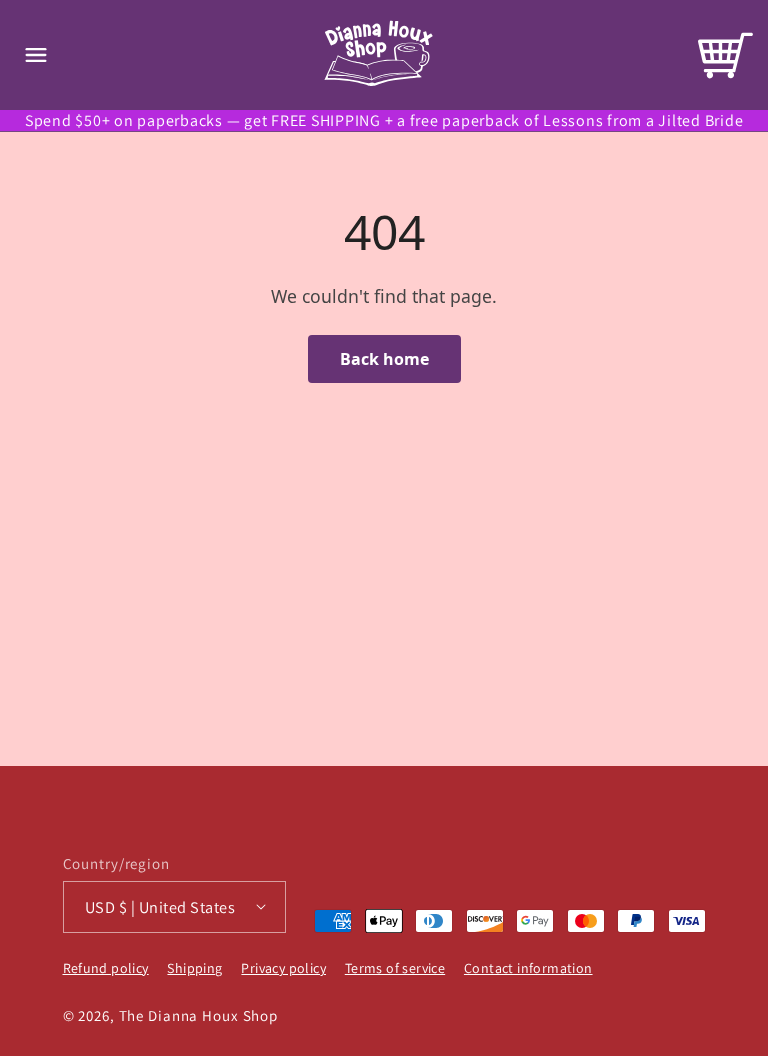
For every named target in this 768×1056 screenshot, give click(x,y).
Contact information (528, 968)
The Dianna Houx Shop (199, 1015)
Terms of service (395, 968)
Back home (384, 359)
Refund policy (106, 968)
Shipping (194, 968)
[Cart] (725, 55)
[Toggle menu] (36, 55)
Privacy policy (283, 968)
